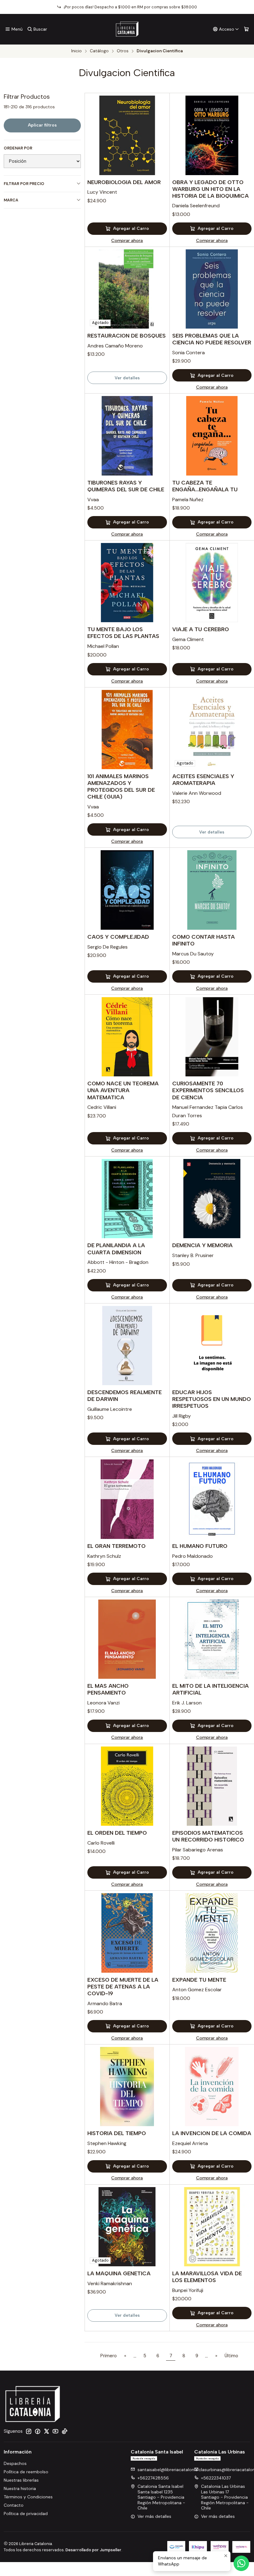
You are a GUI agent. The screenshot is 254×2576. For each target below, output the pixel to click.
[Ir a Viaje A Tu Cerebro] (212, 583)
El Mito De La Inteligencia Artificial (210, 1689)
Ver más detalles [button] (154, 2516)
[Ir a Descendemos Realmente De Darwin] (127, 1346)
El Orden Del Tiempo (117, 1833)
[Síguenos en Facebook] (37, 2431)
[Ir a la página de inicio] (127, 29)
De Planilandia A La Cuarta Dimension (116, 1249)
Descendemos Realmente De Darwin (125, 1396)
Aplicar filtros (42, 125)
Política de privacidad (26, 2514)
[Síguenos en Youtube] (55, 2431)
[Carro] (246, 29)
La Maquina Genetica (119, 2273)
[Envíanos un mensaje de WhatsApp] (241, 2563)
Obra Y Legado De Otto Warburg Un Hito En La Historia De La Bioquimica (210, 189)
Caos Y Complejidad (118, 937)
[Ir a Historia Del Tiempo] (127, 2087)
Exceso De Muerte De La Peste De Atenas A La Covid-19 (123, 1986)
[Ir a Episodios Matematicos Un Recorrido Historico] (212, 1786)
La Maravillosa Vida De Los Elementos (207, 2277)
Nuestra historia (20, 2488)
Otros (123, 51)
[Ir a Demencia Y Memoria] (212, 1199)
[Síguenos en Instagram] (28, 2431)
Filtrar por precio (24, 184)
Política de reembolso (26, 2472)
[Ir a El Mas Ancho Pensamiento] (127, 1639)
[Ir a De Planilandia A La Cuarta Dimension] (127, 1199)
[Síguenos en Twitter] (46, 2431)
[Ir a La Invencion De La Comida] (212, 2087)
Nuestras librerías (21, 2480)
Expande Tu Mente (199, 1980)
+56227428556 (153, 2478)
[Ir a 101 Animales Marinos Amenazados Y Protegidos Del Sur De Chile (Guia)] (127, 730)
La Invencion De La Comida (212, 2133)
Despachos (15, 2463)
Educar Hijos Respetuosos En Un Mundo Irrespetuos (212, 1399)
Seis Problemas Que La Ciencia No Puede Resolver (212, 339)
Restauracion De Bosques (127, 336)
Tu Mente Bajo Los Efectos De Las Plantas (123, 633)
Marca (11, 200)
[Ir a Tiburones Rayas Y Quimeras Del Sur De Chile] (127, 436)
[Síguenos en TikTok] (64, 2431)
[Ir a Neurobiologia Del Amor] (127, 135)
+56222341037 (216, 2478)
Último (231, 2356)
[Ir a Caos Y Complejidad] (127, 890)
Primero (109, 2356)
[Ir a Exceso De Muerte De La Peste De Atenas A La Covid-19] (127, 1933)
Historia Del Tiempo (117, 2133)
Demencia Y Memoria (202, 1245)
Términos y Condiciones (28, 2497)
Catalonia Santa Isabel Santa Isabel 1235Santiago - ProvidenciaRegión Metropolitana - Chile (161, 2497)
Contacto (14, 2505)
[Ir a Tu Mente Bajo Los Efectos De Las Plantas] (127, 583)
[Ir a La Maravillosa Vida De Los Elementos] (212, 2227)
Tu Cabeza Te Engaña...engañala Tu (205, 486)
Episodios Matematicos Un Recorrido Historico (208, 1836)
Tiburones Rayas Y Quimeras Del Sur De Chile (126, 486)
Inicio (77, 51)
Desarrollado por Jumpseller (93, 2550)
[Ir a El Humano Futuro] (212, 1499)
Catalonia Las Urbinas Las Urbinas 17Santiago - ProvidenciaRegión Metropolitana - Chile (225, 2497)
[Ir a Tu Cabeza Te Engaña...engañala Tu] (212, 436)
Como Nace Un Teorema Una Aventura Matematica (123, 1090)
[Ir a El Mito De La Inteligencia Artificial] (212, 1639)
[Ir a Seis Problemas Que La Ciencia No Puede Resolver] (212, 289)
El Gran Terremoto (116, 1546)
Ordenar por (18, 148)
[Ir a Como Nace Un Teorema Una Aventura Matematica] (127, 1037)
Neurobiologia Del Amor (124, 182)
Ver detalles (127, 378)
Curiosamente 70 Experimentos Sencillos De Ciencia (208, 1090)
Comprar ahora (127, 240)
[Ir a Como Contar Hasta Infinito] (212, 890)
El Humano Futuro (200, 1546)
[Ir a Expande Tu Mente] (212, 1933)
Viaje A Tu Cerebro (201, 629)
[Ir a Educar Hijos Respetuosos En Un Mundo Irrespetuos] (212, 1346)
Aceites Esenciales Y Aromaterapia (203, 780)
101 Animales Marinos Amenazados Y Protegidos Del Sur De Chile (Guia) (121, 786)
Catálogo (99, 51)
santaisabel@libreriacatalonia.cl (170, 2470)
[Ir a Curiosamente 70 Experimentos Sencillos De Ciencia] (212, 1037)
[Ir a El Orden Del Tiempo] (127, 1786)
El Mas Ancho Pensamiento (108, 1689)
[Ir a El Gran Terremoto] (127, 1499)
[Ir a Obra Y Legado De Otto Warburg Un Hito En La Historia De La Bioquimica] (212, 135)
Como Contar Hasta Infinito (204, 940)
